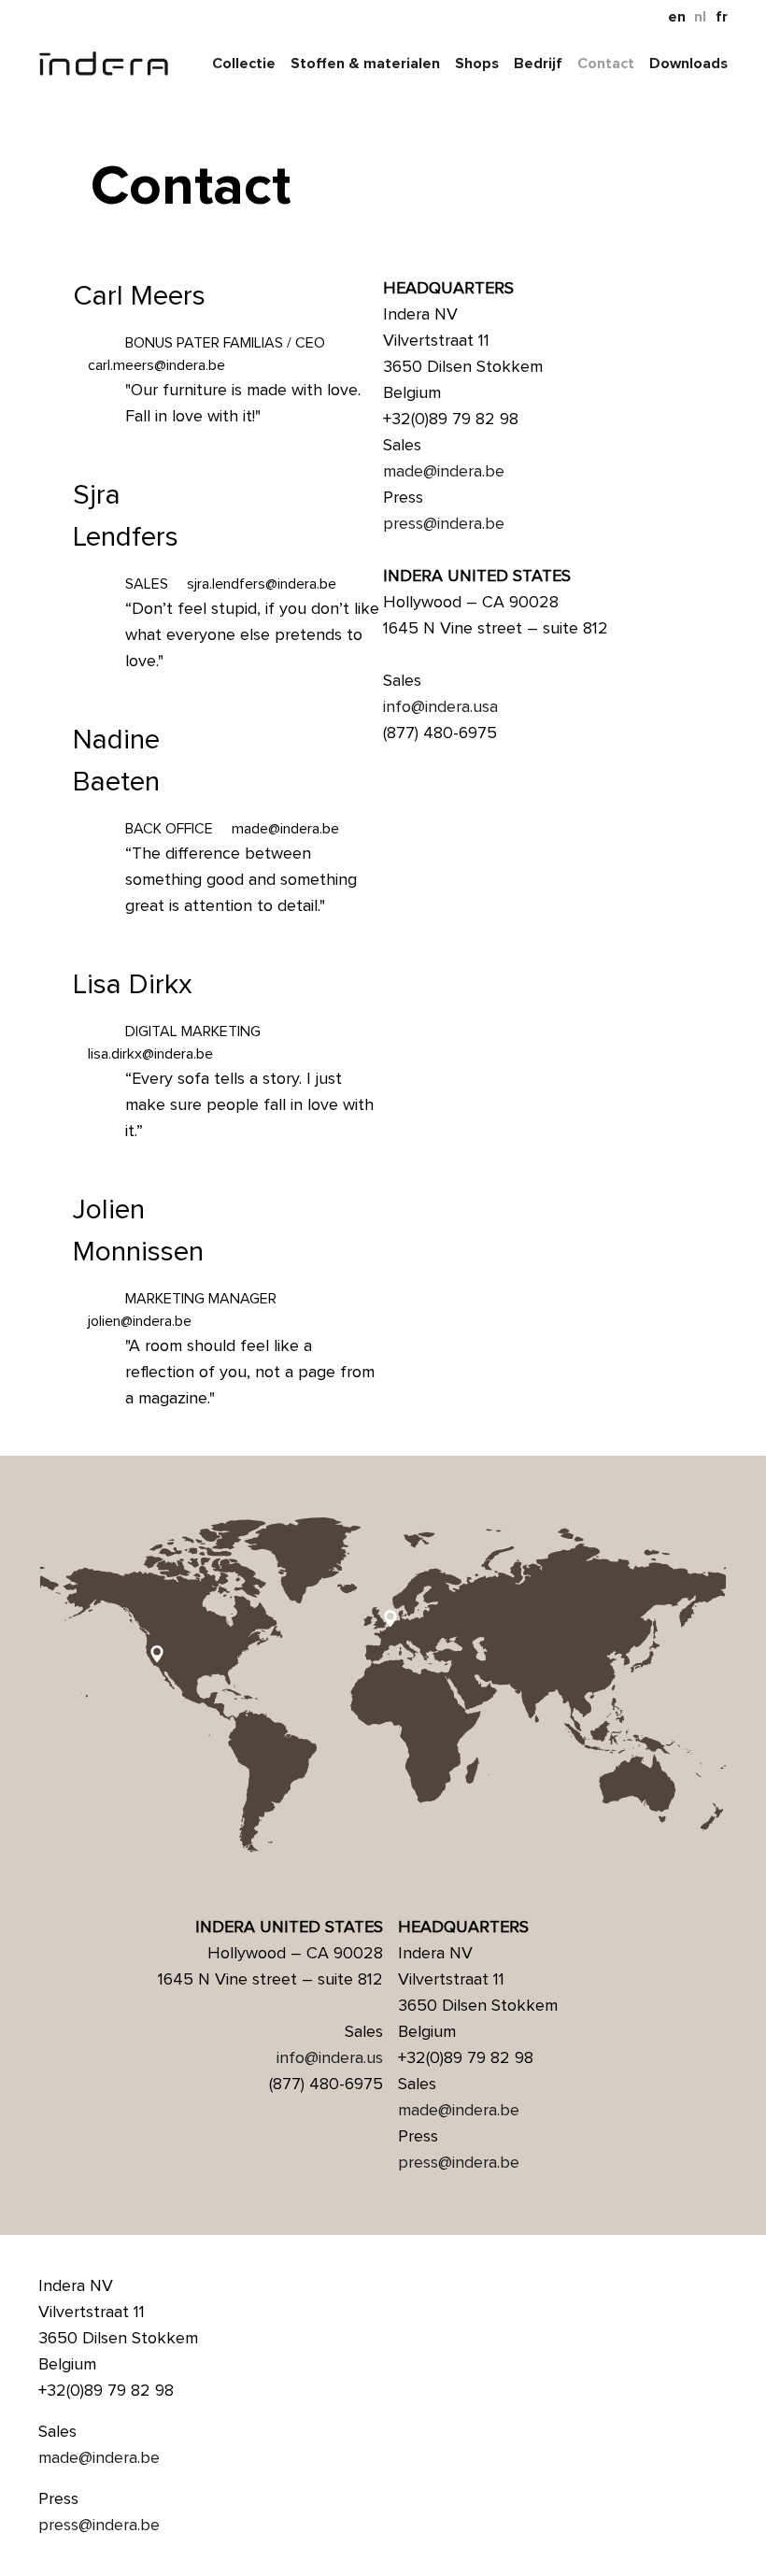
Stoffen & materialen (365, 64)
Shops (477, 64)
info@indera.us (330, 2057)
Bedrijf (538, 64)
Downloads (688, 64)
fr (722, 17)
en (677, 17)
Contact (606, 64)
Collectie (244, 64)
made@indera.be (285, 829)
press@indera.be (444, 523)
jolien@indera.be (140, 1321)
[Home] (104, 64)
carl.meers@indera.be (156, 365)
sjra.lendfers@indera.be (262, 584)
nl (700, 17)
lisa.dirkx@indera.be (150, 1054)
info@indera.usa (440, 706)
